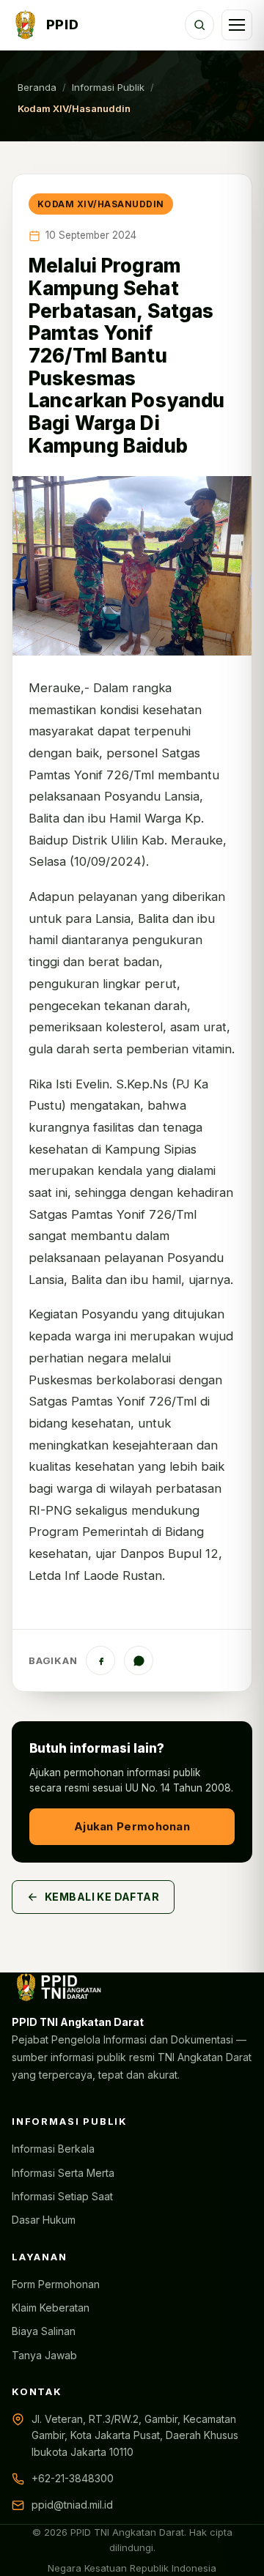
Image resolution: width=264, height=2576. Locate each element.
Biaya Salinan (44, 2331)
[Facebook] (100, 1660)
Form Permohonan (56, 2284)
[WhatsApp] (139, 1660)
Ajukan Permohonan (132, 1826)
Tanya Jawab (44, 2355)
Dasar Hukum (44, 2220)
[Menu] (237, 25)
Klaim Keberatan (51, 2308)
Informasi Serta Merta (63, 2173)
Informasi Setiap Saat (62, 2196)
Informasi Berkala (53, 2149)
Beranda (37, 87)
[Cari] (199, 25)
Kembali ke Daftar (102, 1897)
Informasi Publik (108, 87)
